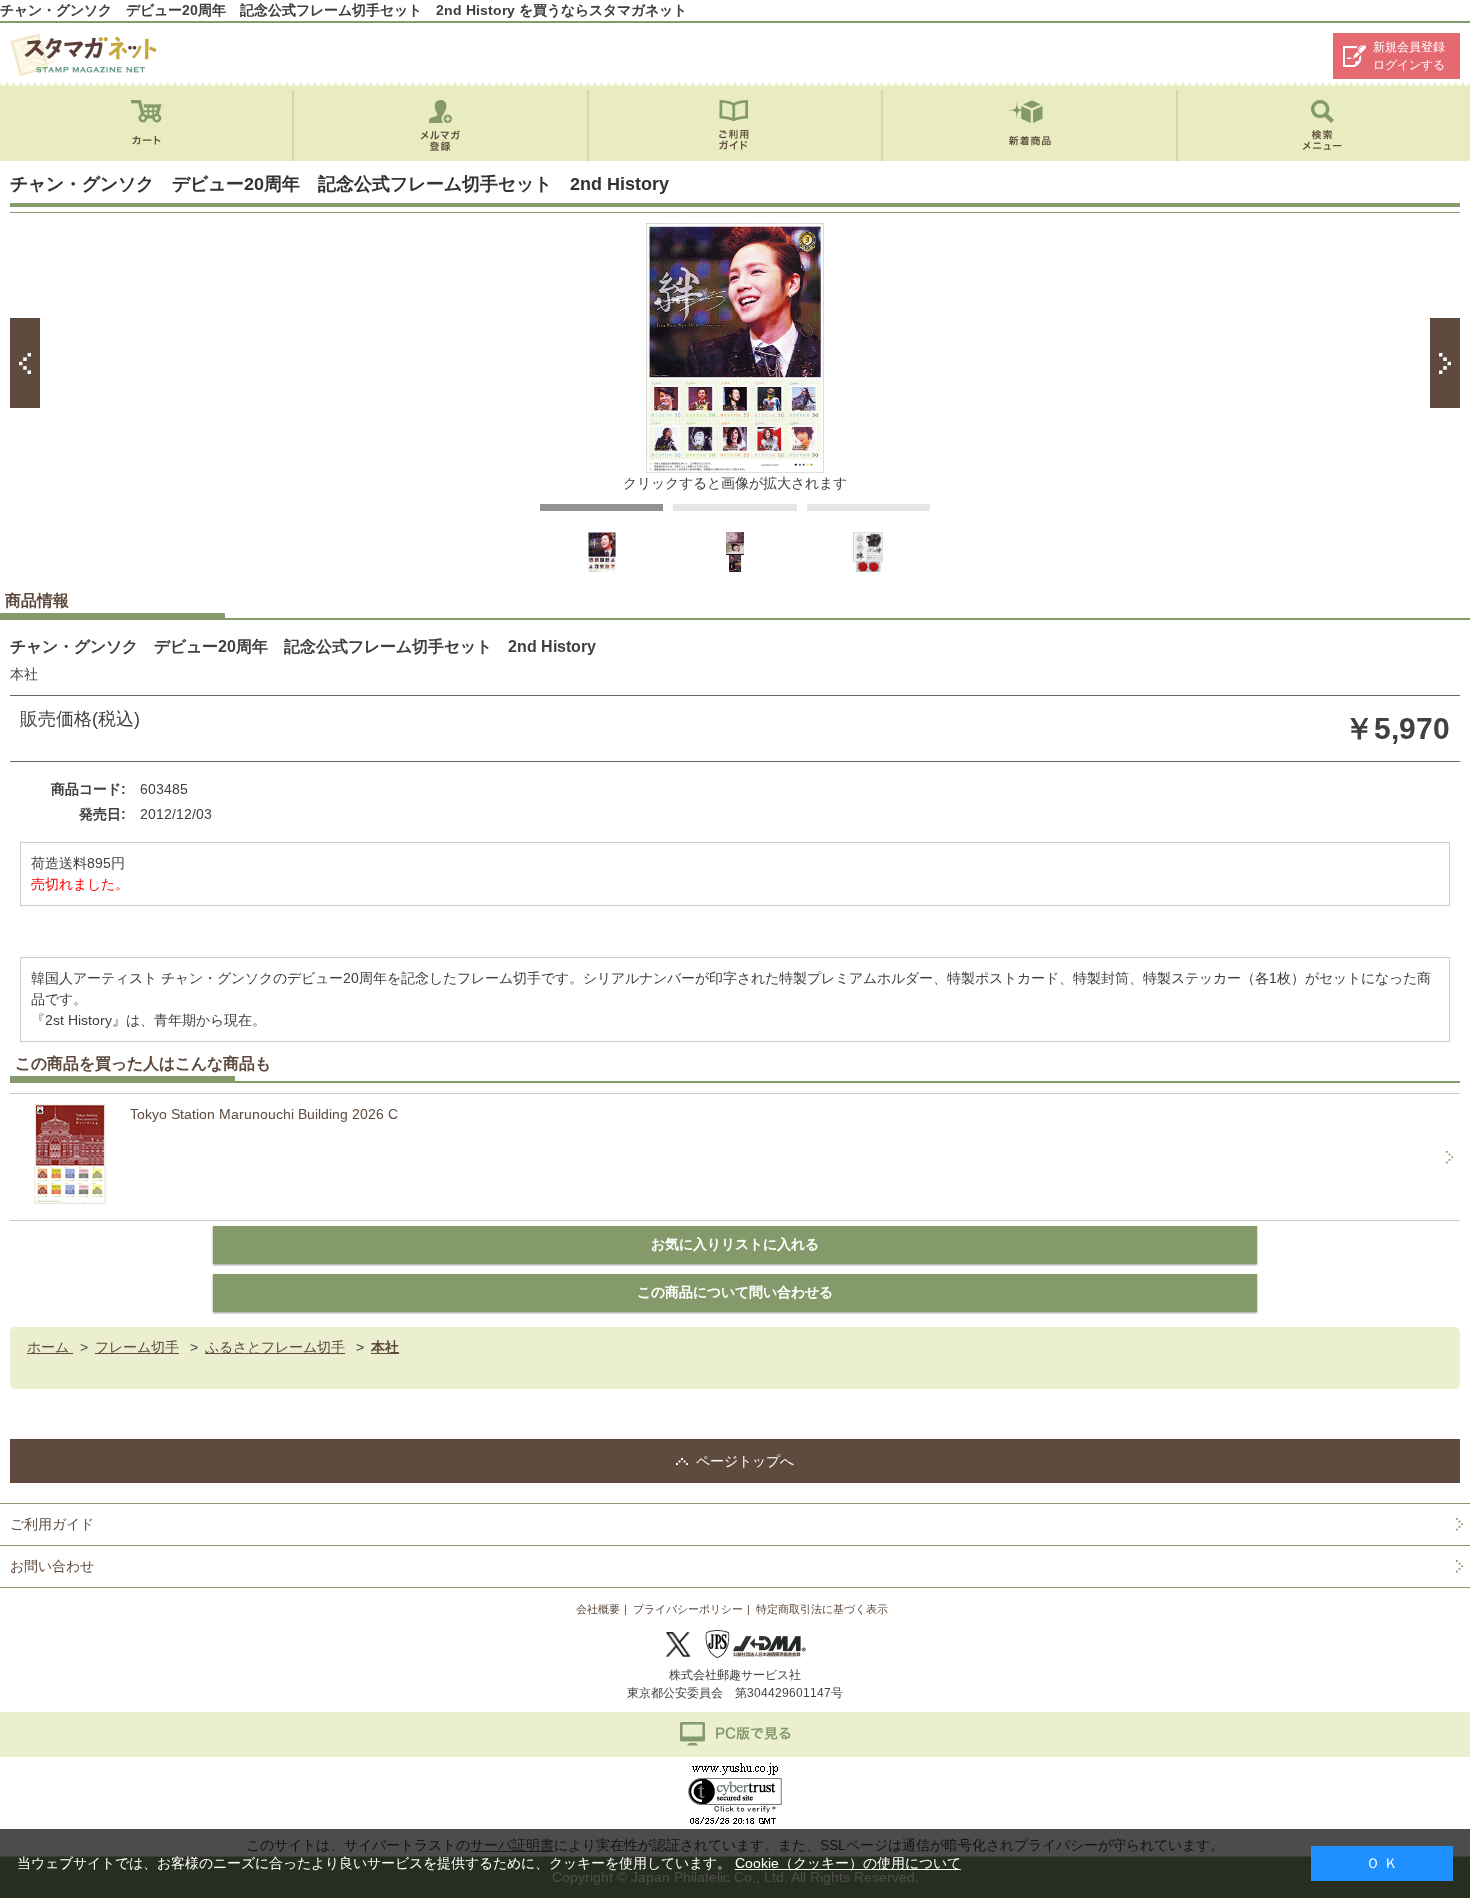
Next (1445, 363)
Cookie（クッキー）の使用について (848, 1863)
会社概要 (598, 1609)
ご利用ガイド (52, 1524)
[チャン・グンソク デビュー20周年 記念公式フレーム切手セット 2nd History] (602, 568)
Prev (25, 363)
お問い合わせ (52, 1566)
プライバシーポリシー (688, 1609)
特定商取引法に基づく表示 (822, 1609)
